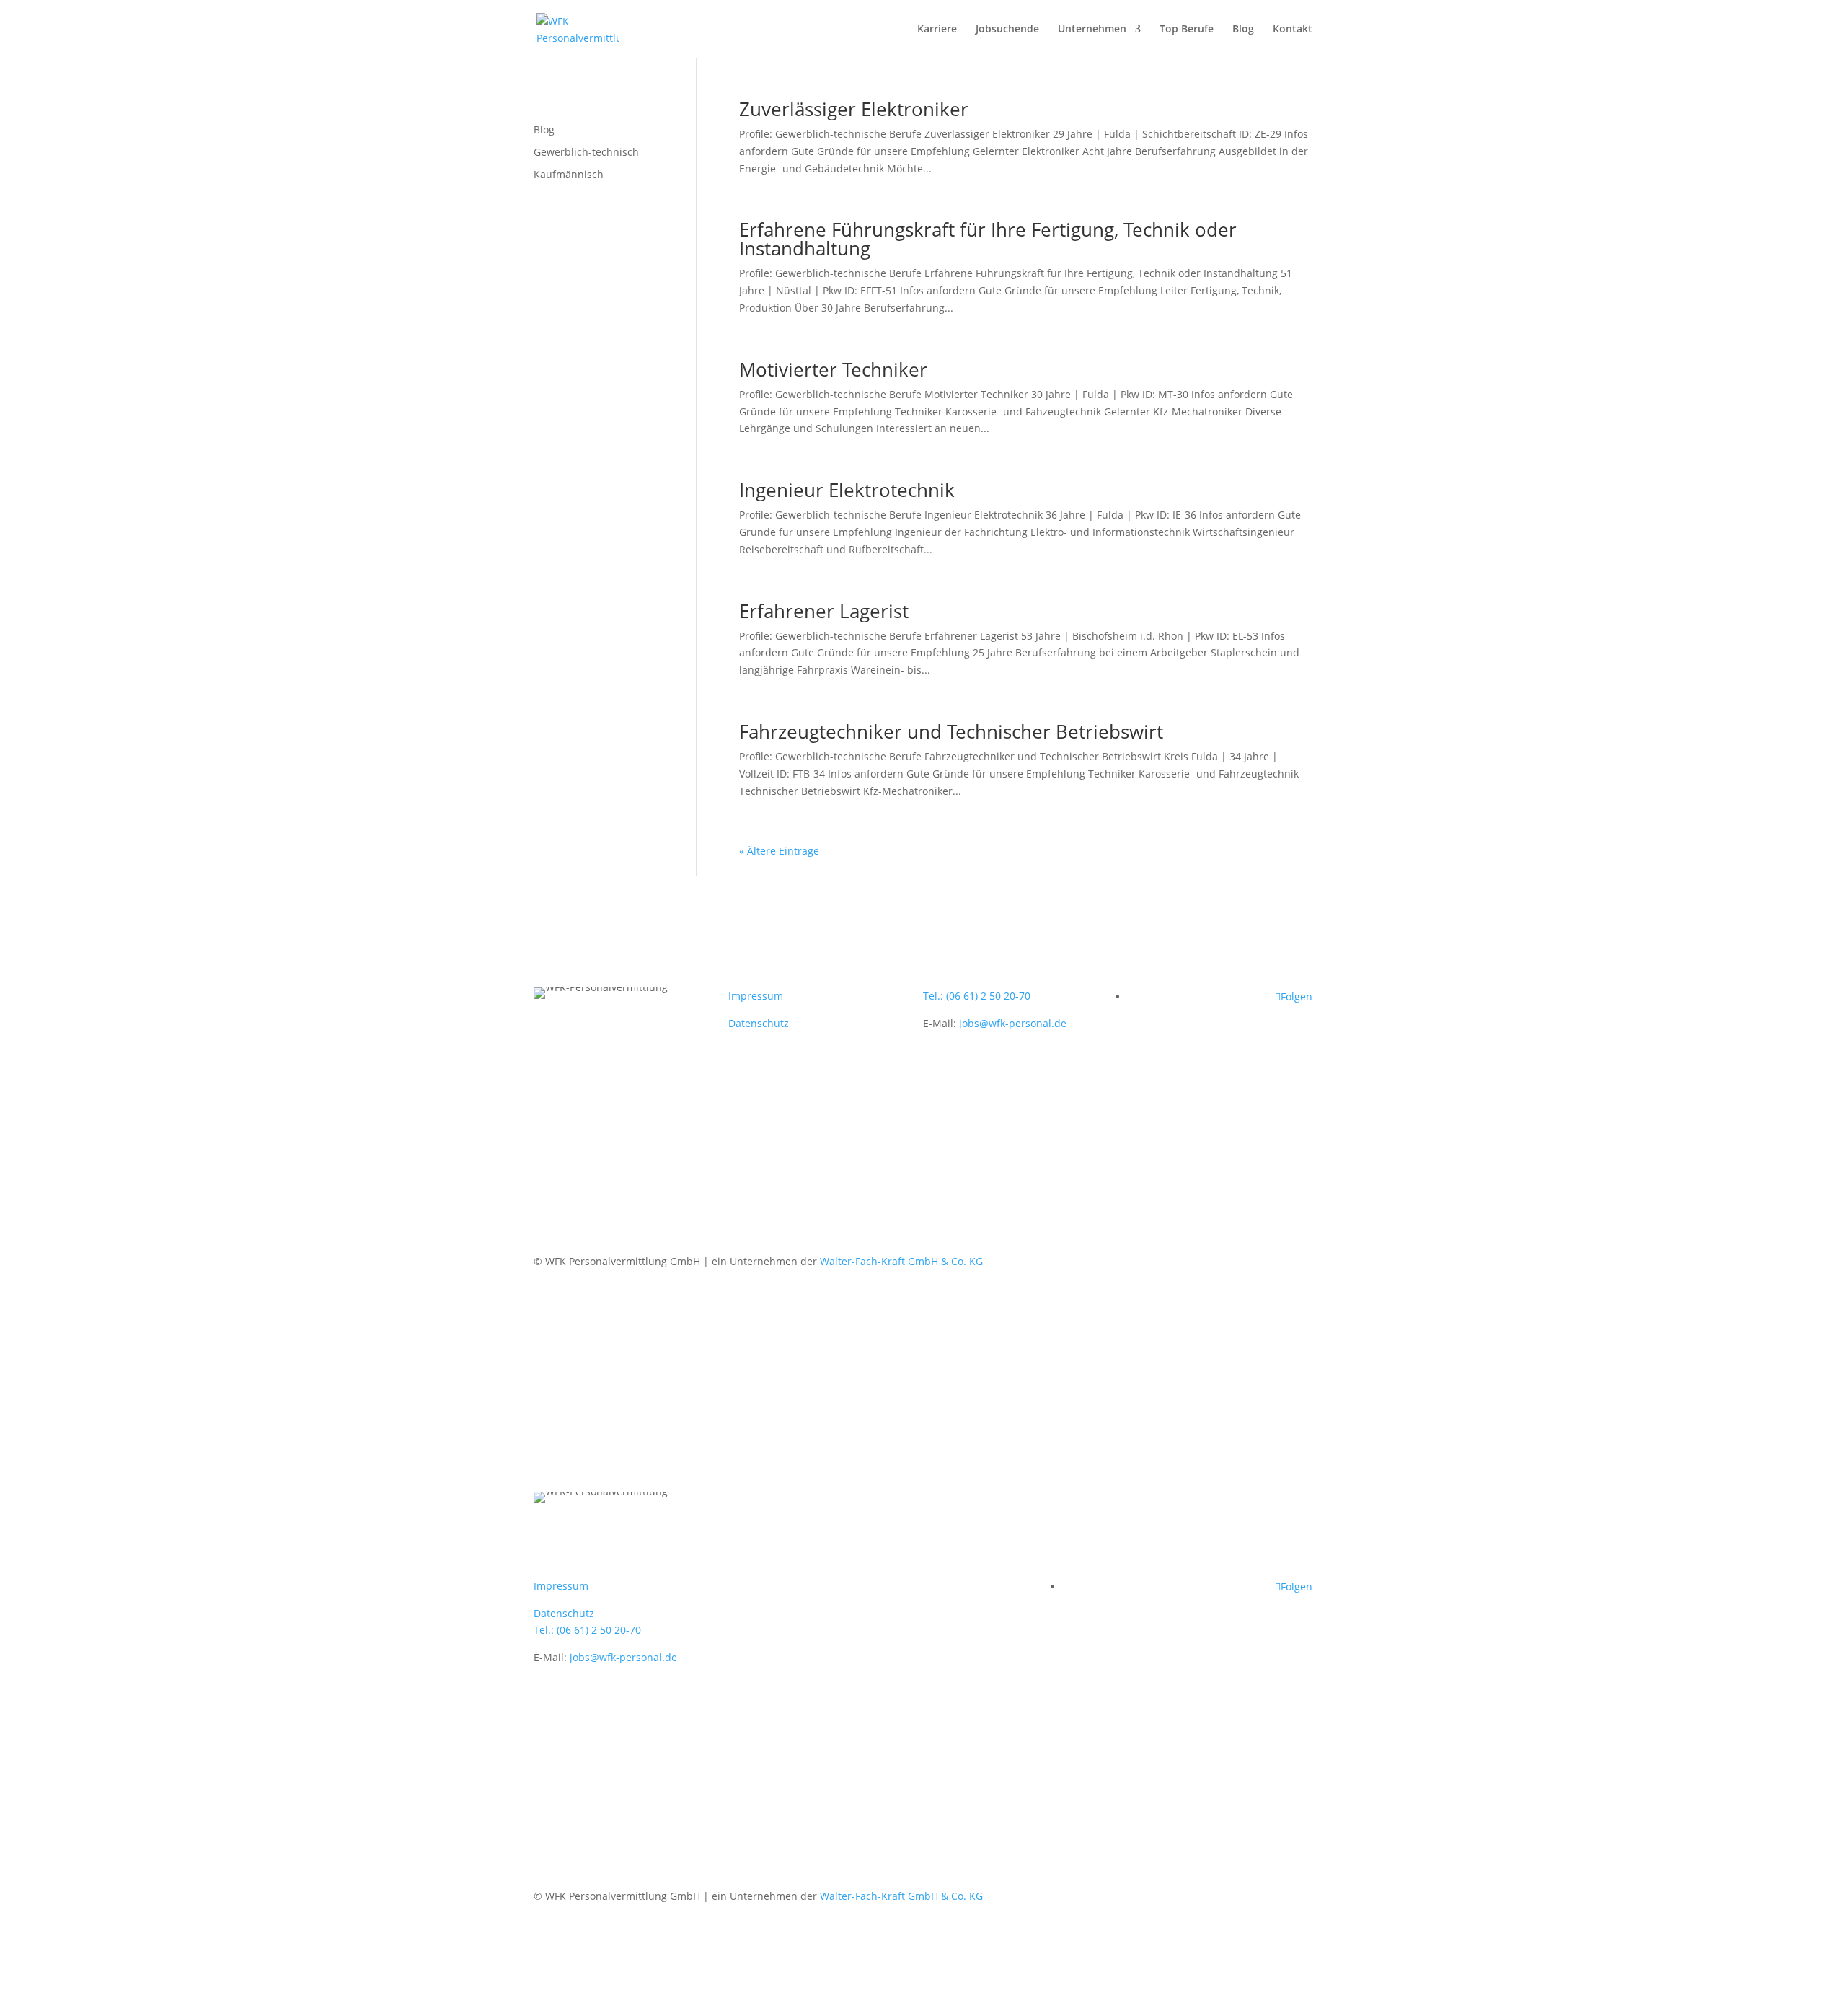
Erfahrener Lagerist (824, 611)
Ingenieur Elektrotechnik (847, 490)
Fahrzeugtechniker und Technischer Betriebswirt (951, 731)
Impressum (756, 996)
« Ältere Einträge (779, 851)
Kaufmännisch (569, 174)
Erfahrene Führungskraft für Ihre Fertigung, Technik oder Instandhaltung (988, 239)
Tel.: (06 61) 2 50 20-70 (977, 996)
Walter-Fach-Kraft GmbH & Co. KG (901, 1261)
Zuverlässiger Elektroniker (854, 109)
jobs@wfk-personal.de (1013, 1023)
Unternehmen (1092, 30)
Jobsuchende (1007, 30)
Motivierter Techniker (833, 369)
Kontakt (1293, 30)
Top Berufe (1187, 30)
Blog (1243, 30)
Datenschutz (759, 1023)
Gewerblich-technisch (586, 152)
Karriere (937, 30)
